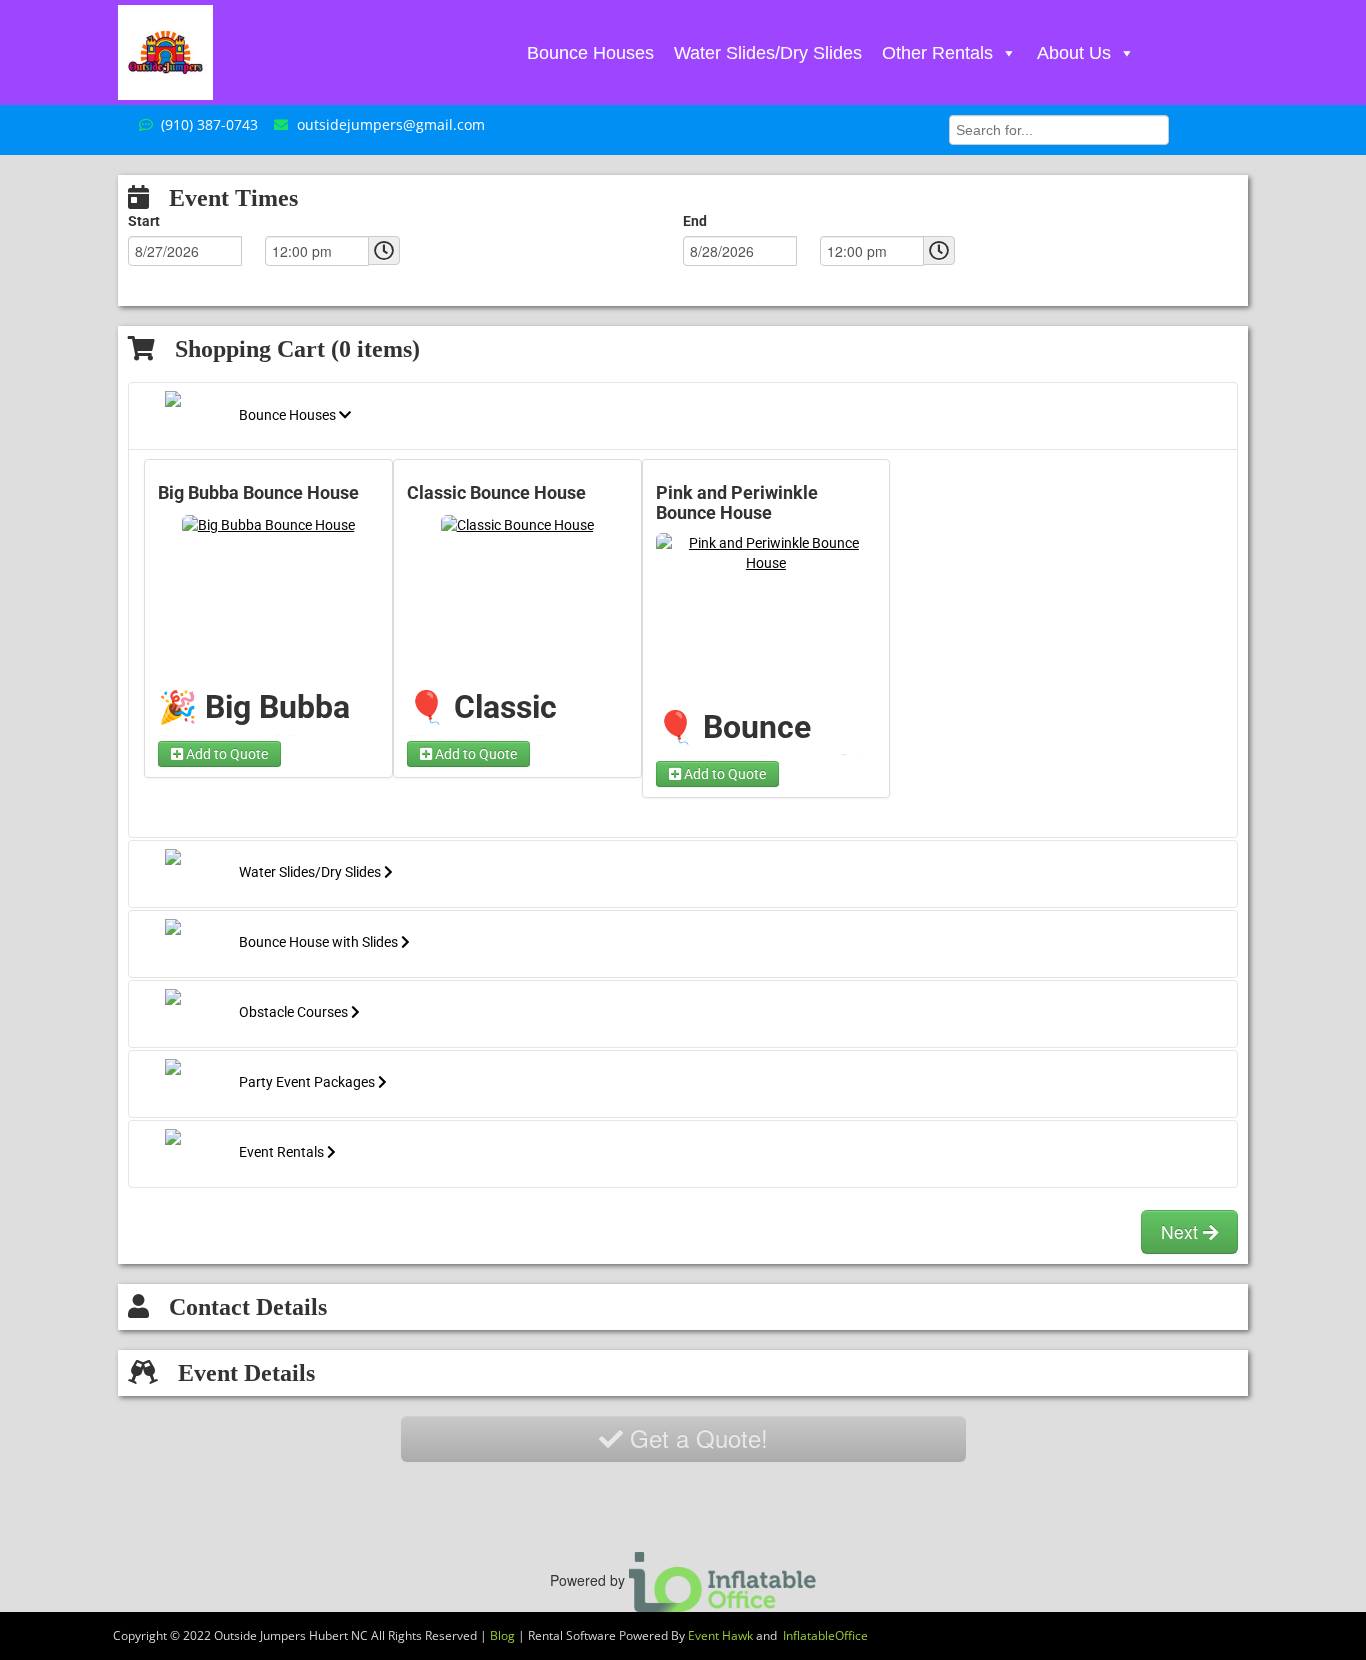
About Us (1074, 53)
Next (1182, 1231)
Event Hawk (720, 1635)
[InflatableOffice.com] (723, 1579)
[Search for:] (1059, 128)
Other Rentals (937, 53)
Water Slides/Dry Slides (768, 53)
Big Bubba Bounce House (258, 493)
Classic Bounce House (496, 493)
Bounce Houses (590, 53)
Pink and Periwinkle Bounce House (737, 503)
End (695, 221)
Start (144, 221)
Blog (502, 1635)
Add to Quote (225, 754)
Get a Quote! (695, 1437)
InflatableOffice (825, 1635)
